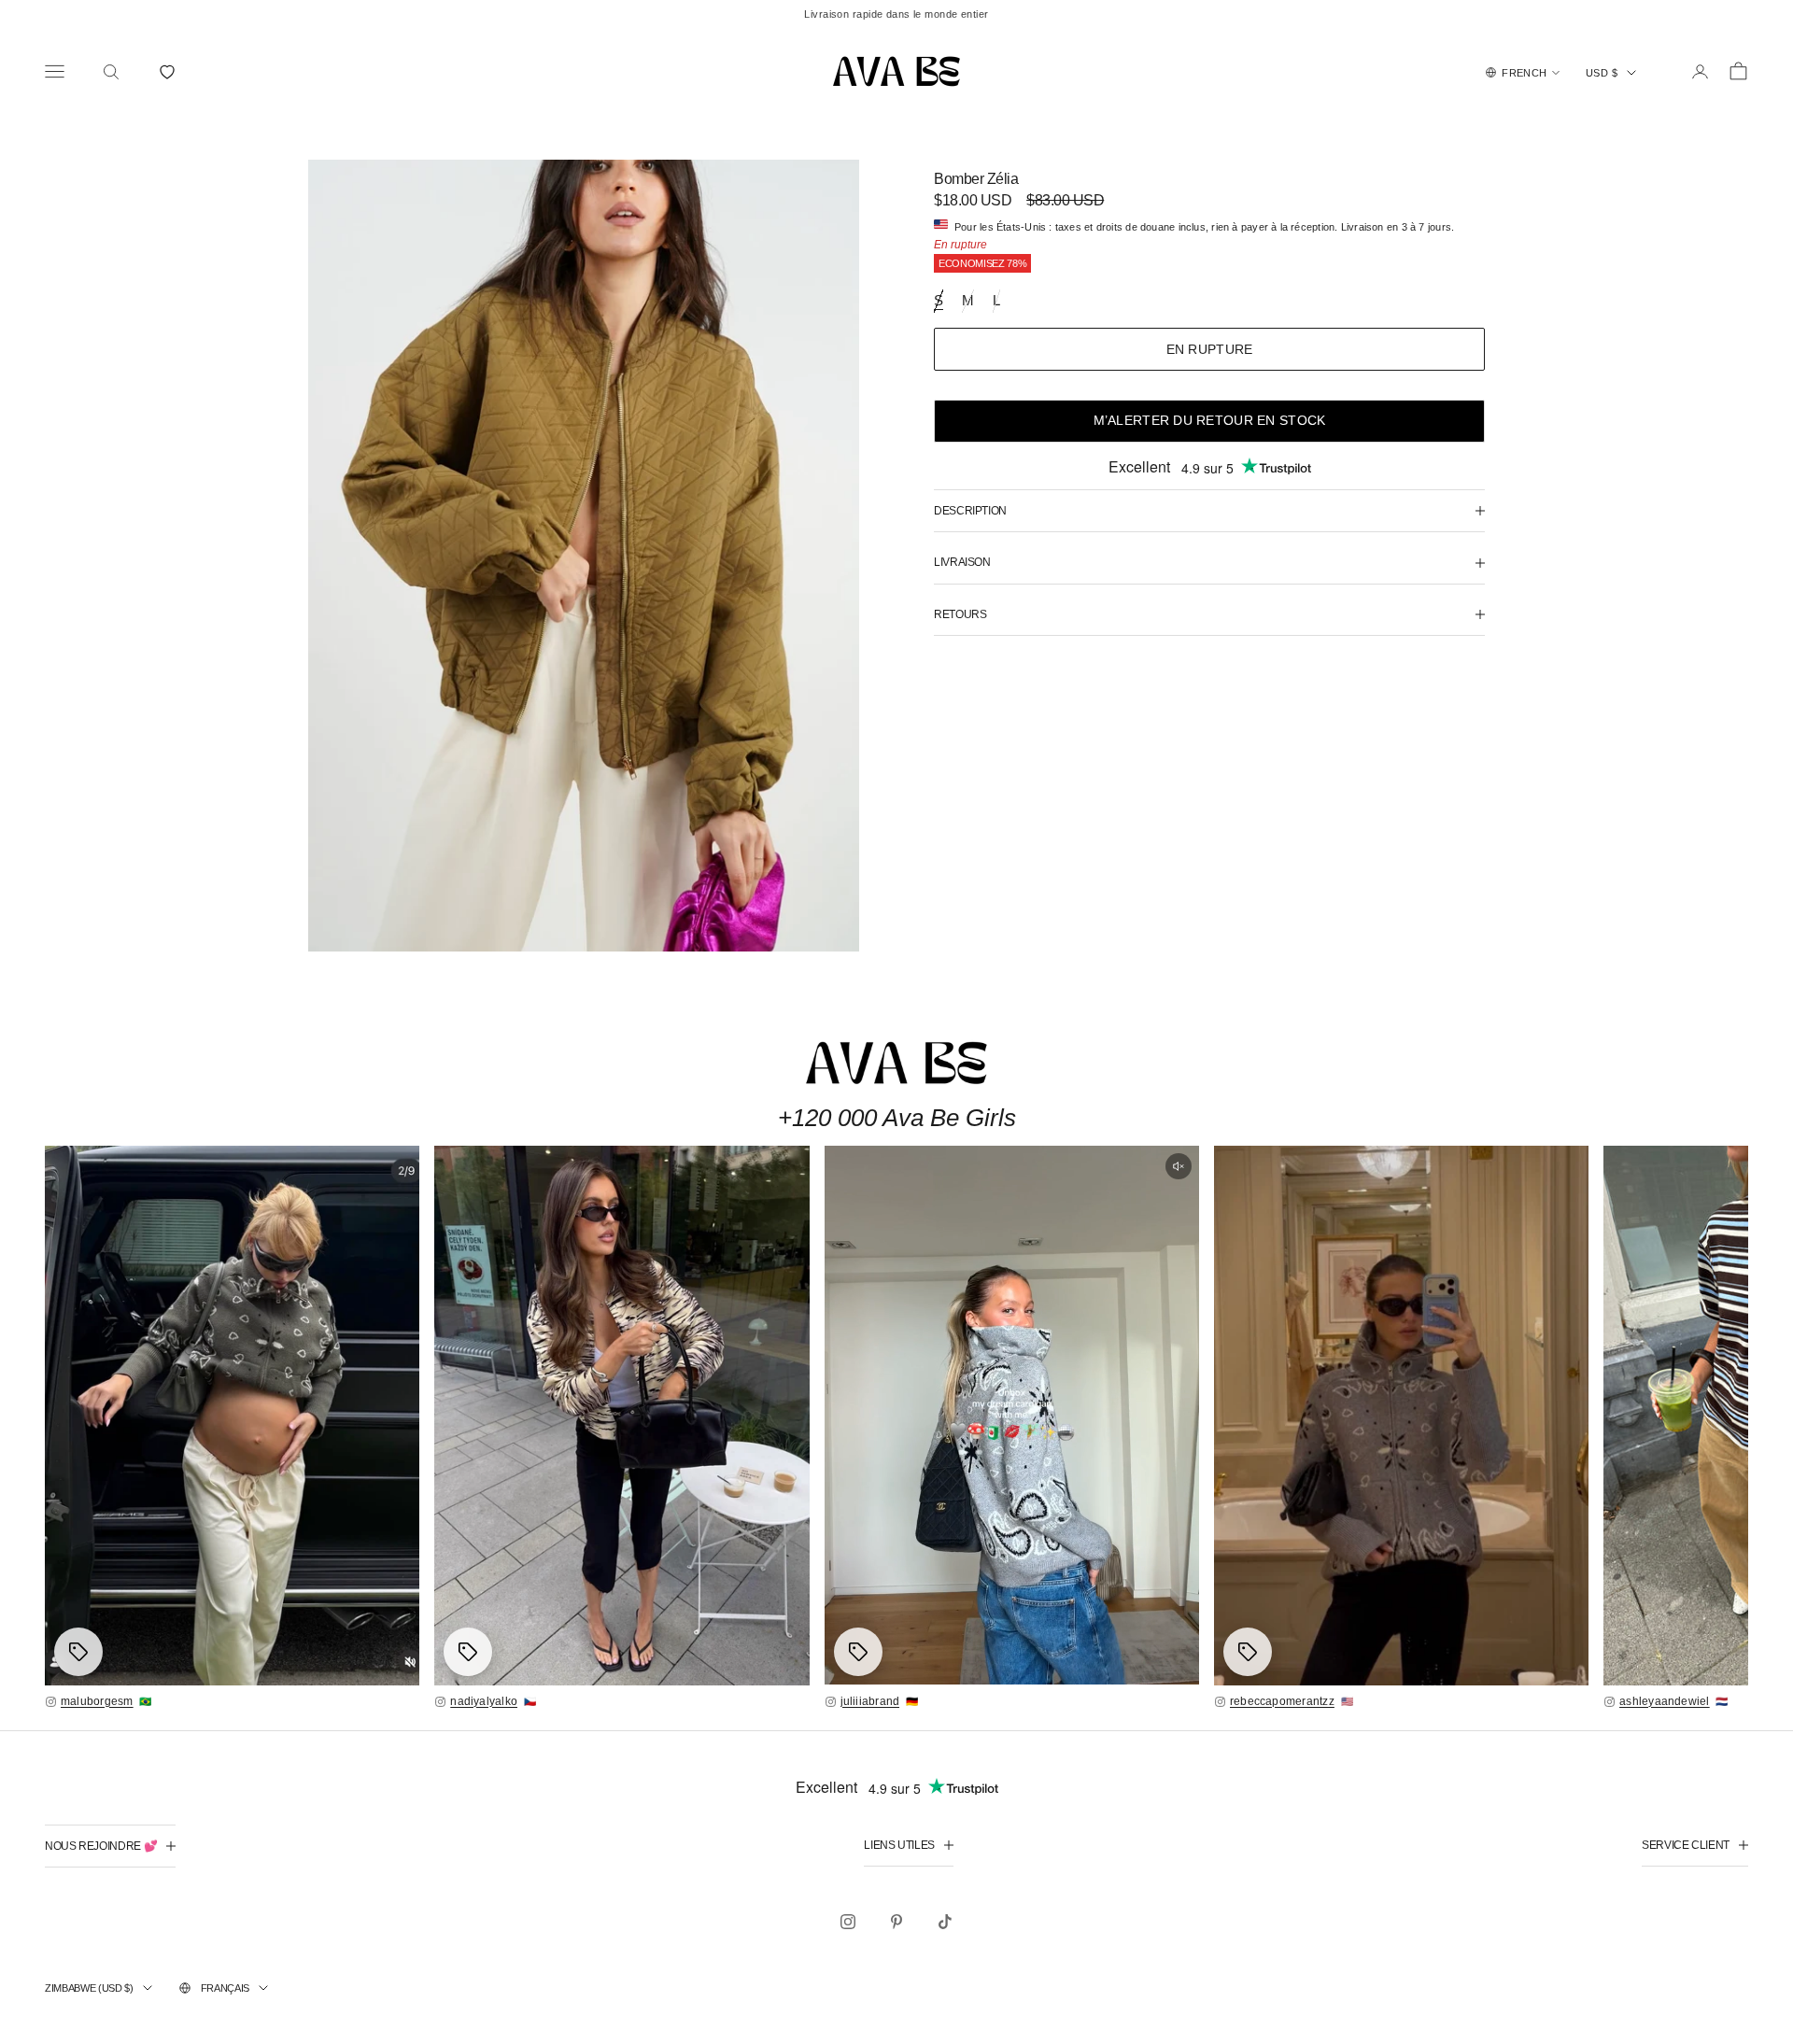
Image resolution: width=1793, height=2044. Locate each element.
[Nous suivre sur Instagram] (848, 1922)
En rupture (1210, 349)
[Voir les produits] (78, 1652)
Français (225, 1988)
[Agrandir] (232, 1415)
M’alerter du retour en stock (1210, 420)
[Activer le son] (1179, 1166)
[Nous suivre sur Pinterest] (896, 1922)
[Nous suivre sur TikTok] (945, 1922)
